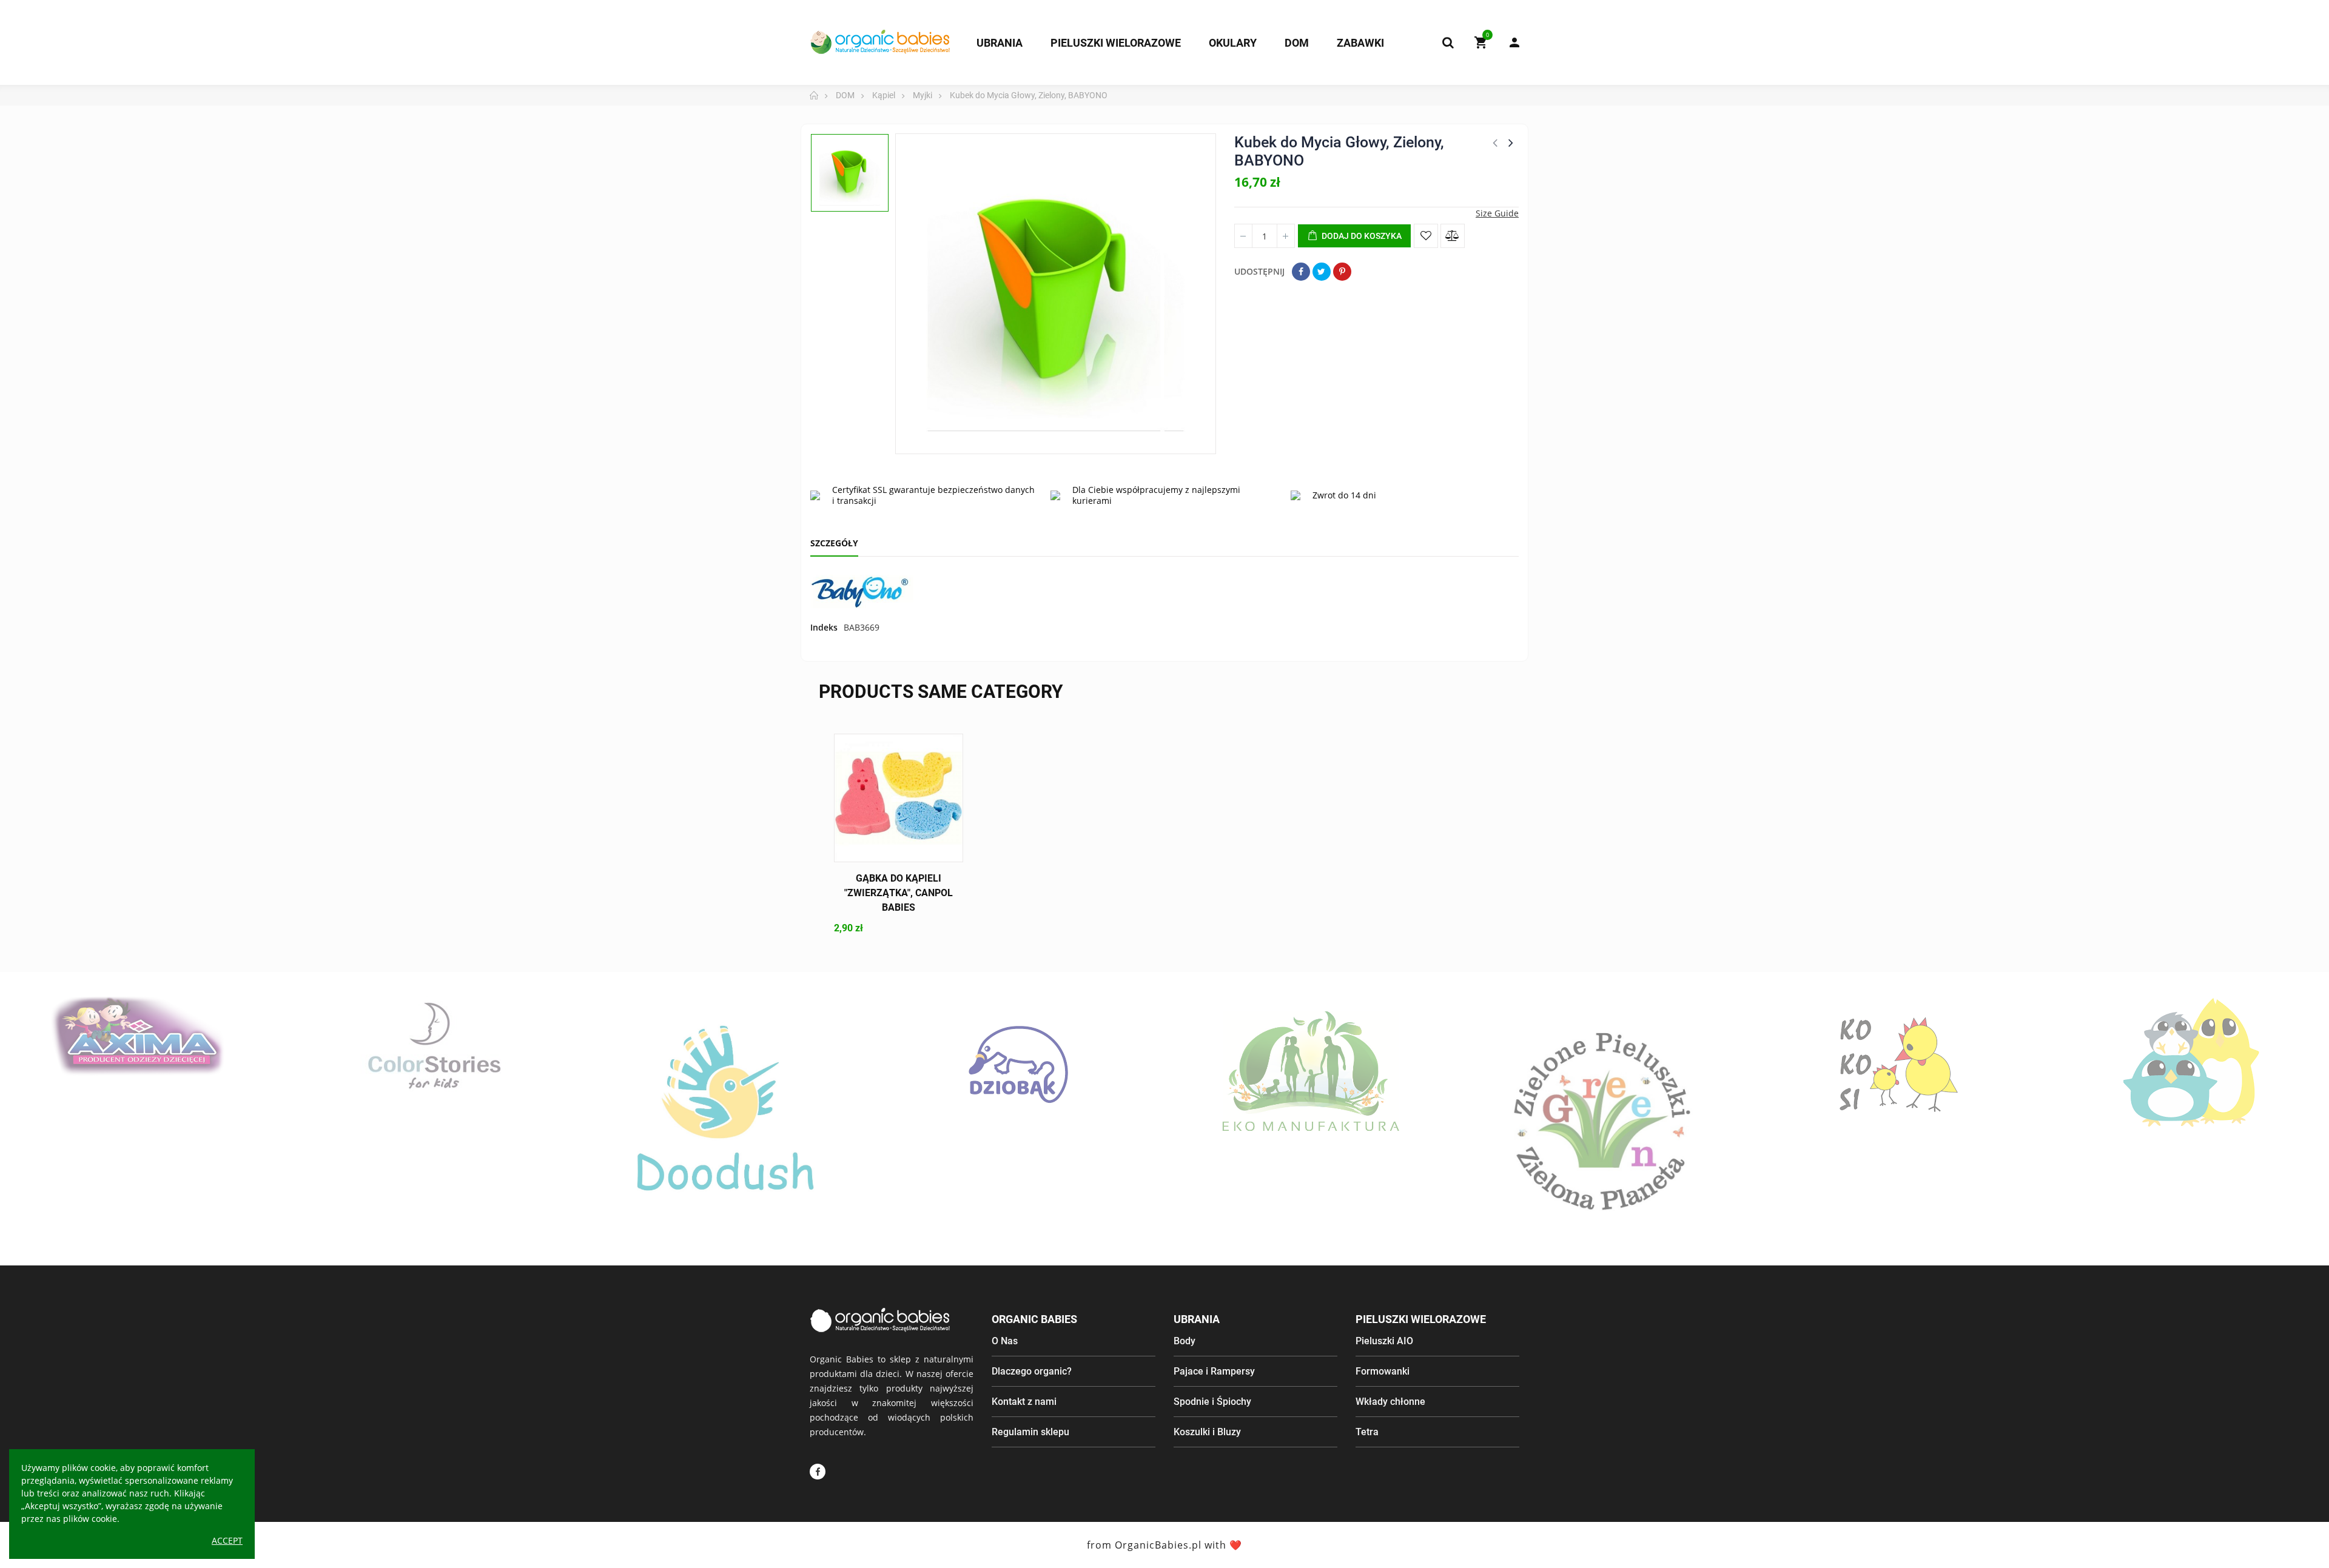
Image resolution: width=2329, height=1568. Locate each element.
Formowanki (1383, 1371)
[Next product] (1511, 142)
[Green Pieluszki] (1605, 1119)
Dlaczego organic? (1032, 1371)
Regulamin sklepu (1030, 1432)
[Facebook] (818, 1472)
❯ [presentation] (2304, 1137)
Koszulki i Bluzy (1207, 1432)
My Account (1508, 42)
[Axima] (138, 1036)
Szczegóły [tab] (834, 543)
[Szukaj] (1448, 42)
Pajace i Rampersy (1214, 1371)
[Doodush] (725, 1119)
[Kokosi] (1899, 1064)
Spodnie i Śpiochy (1212, 1402)
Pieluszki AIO (1384, 1341)
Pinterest (1342, 272)
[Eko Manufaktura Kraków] (1312, 1072)
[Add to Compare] (1453, 236)
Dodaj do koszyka (1361, 236)
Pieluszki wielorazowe (1421, 1319)
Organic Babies (1034, 1319)
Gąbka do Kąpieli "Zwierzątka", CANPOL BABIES (899, 893)
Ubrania (1197, 1319)
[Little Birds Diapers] (2192, 1064)
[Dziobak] (1018, 1064)
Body (1185, 1341)
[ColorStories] (432, 1044)
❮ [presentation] (25, 1137)
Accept (227, 1540)
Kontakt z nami (1024, 1402)
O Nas (1005, 1341)
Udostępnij (1301, 272)
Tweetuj (1322, 272)
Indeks (824, 627)
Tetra (1367, 1432)
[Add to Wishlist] (1426, 236)
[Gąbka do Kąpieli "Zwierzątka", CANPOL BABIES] (899, 798)
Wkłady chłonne (1390, 1402)
